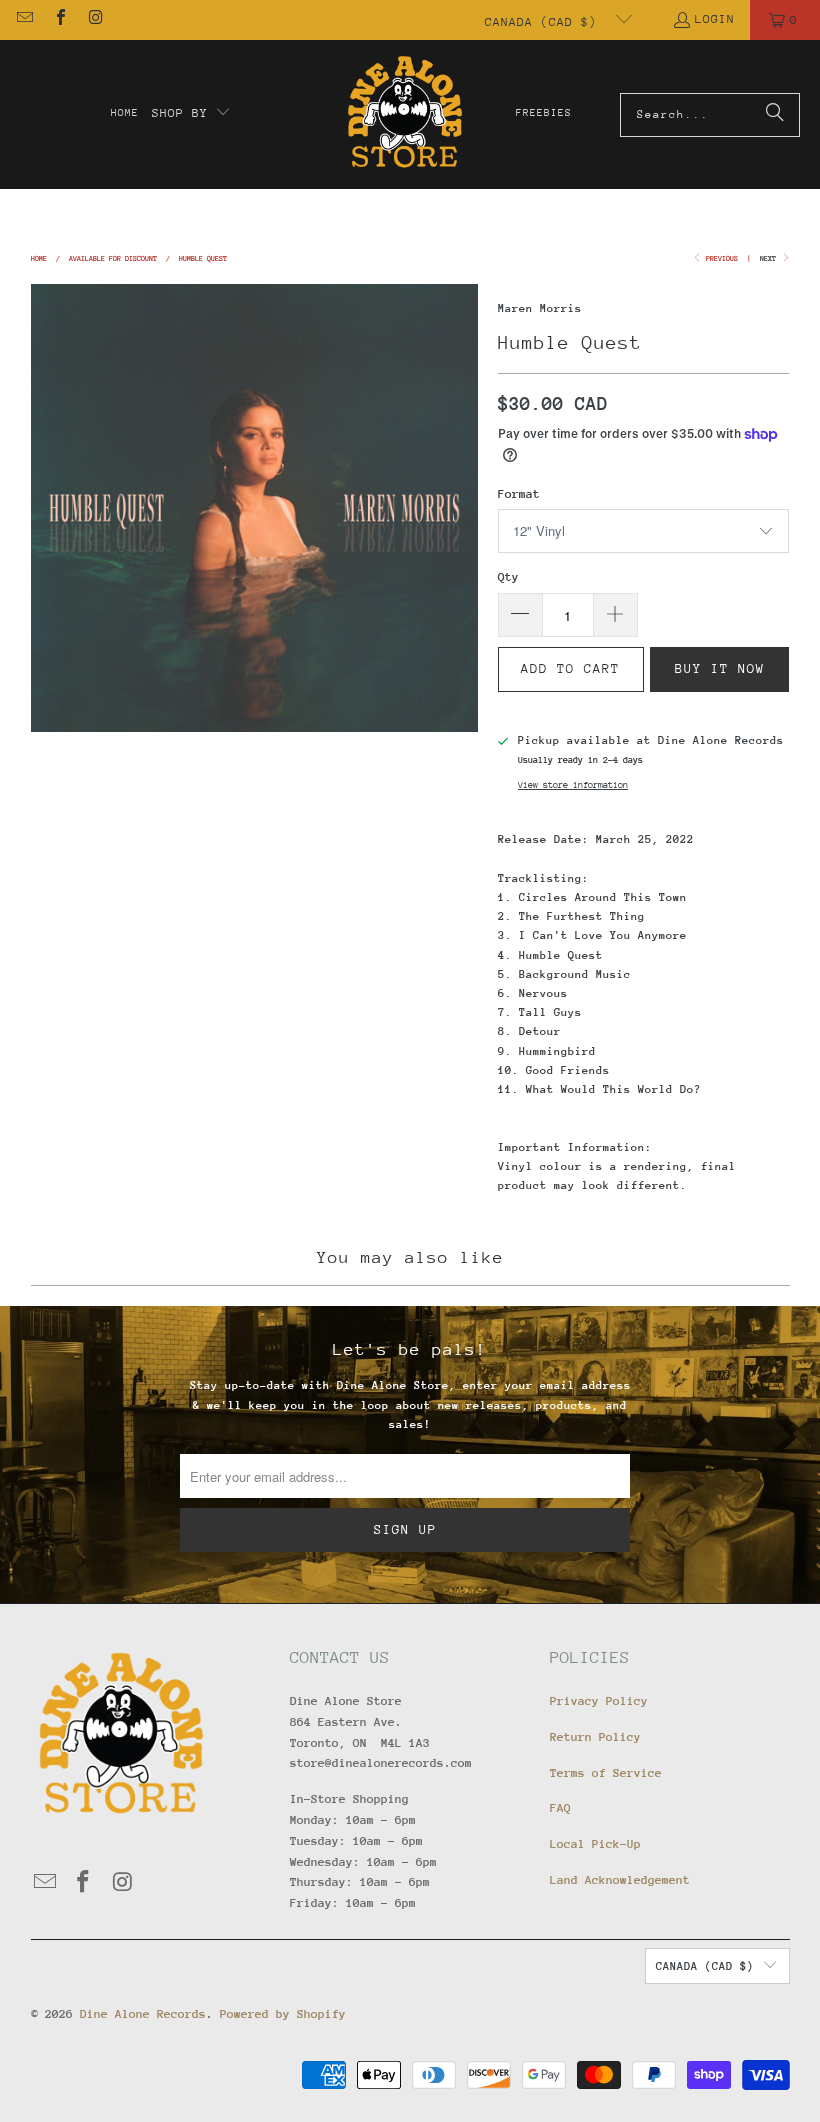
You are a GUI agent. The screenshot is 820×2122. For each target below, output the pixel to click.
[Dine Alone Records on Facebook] (59, 20)
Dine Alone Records (143, 2014)
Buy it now (720, 668)
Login (715, 19)
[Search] (775, 115)
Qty (508, 577)
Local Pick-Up (595, 1844)
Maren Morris (540, 308)
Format (519, 494)
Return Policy (595, 1737)
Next (770, 258)
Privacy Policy (599, 1701)
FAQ (560, 1808)
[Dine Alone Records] (404, 114)
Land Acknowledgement (620, 1880)
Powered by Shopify (283, 2014)
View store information (573, 784)
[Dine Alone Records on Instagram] (95, 20)
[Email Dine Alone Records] (24, 20)
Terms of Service (606, 1773)
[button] (192, 114)
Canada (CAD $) (545, 22)
